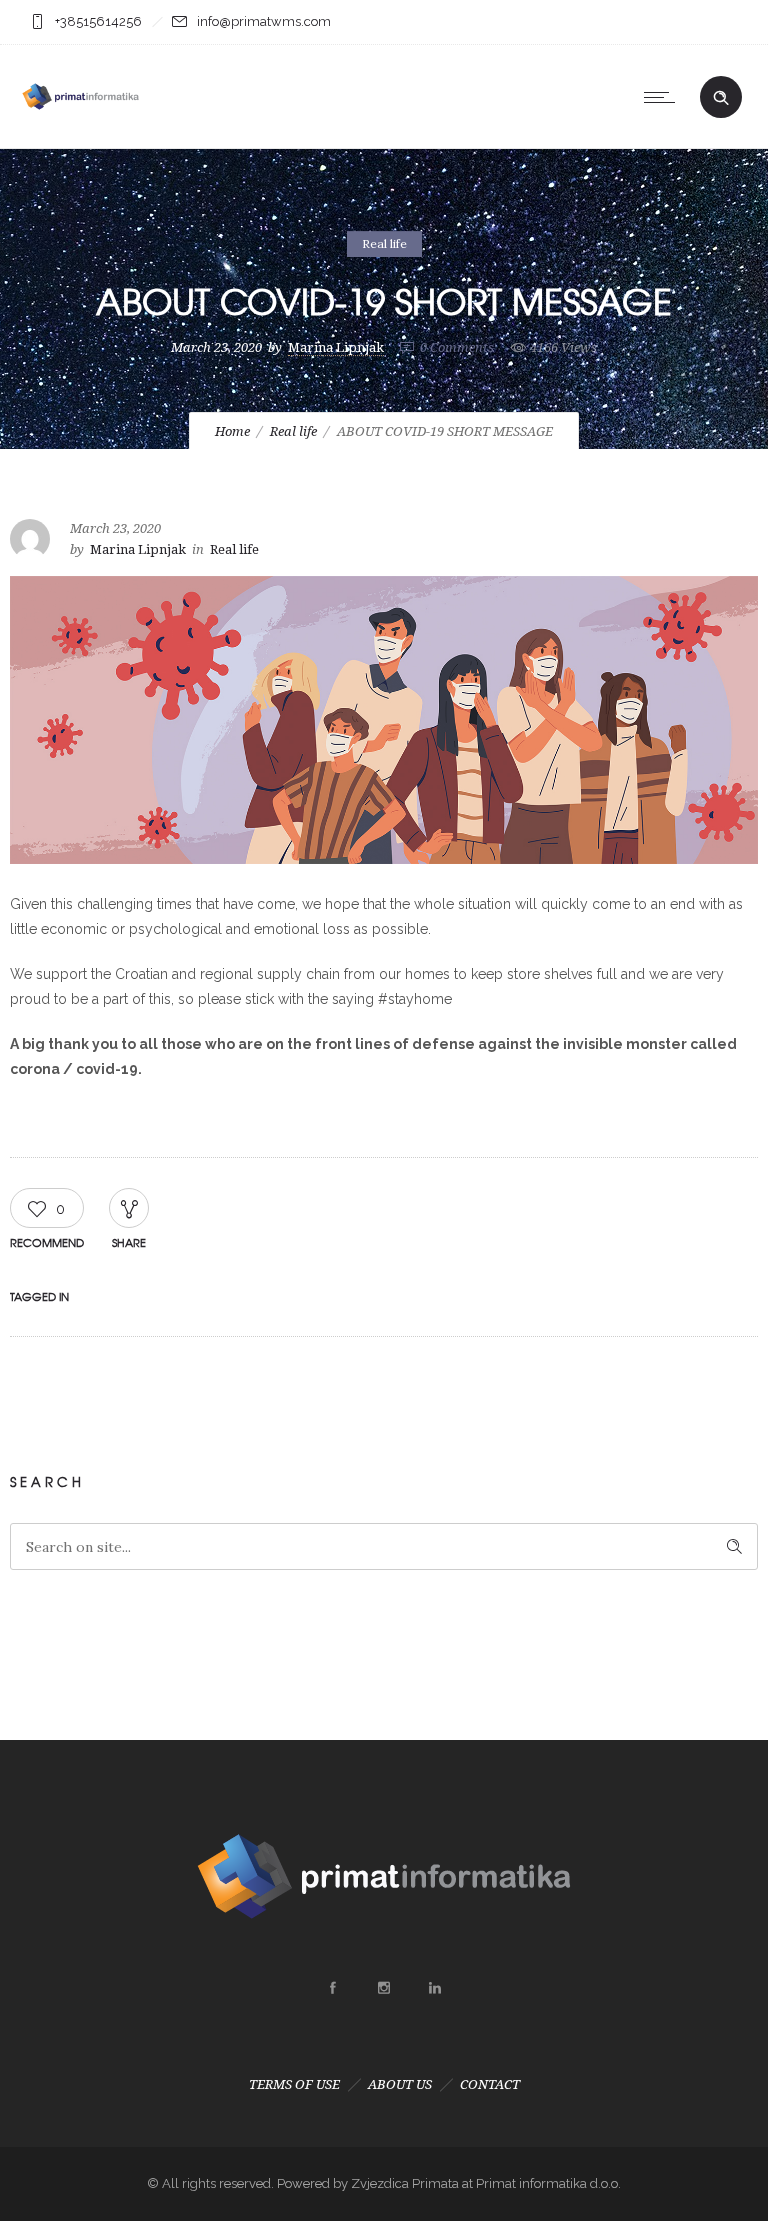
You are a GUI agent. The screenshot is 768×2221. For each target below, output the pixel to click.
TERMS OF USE (294, 2084)
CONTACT (490, 2084)
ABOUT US (400, 2084)
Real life (293, 431)
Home (232, 431)
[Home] (80, 123)
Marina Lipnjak (336, 347)
